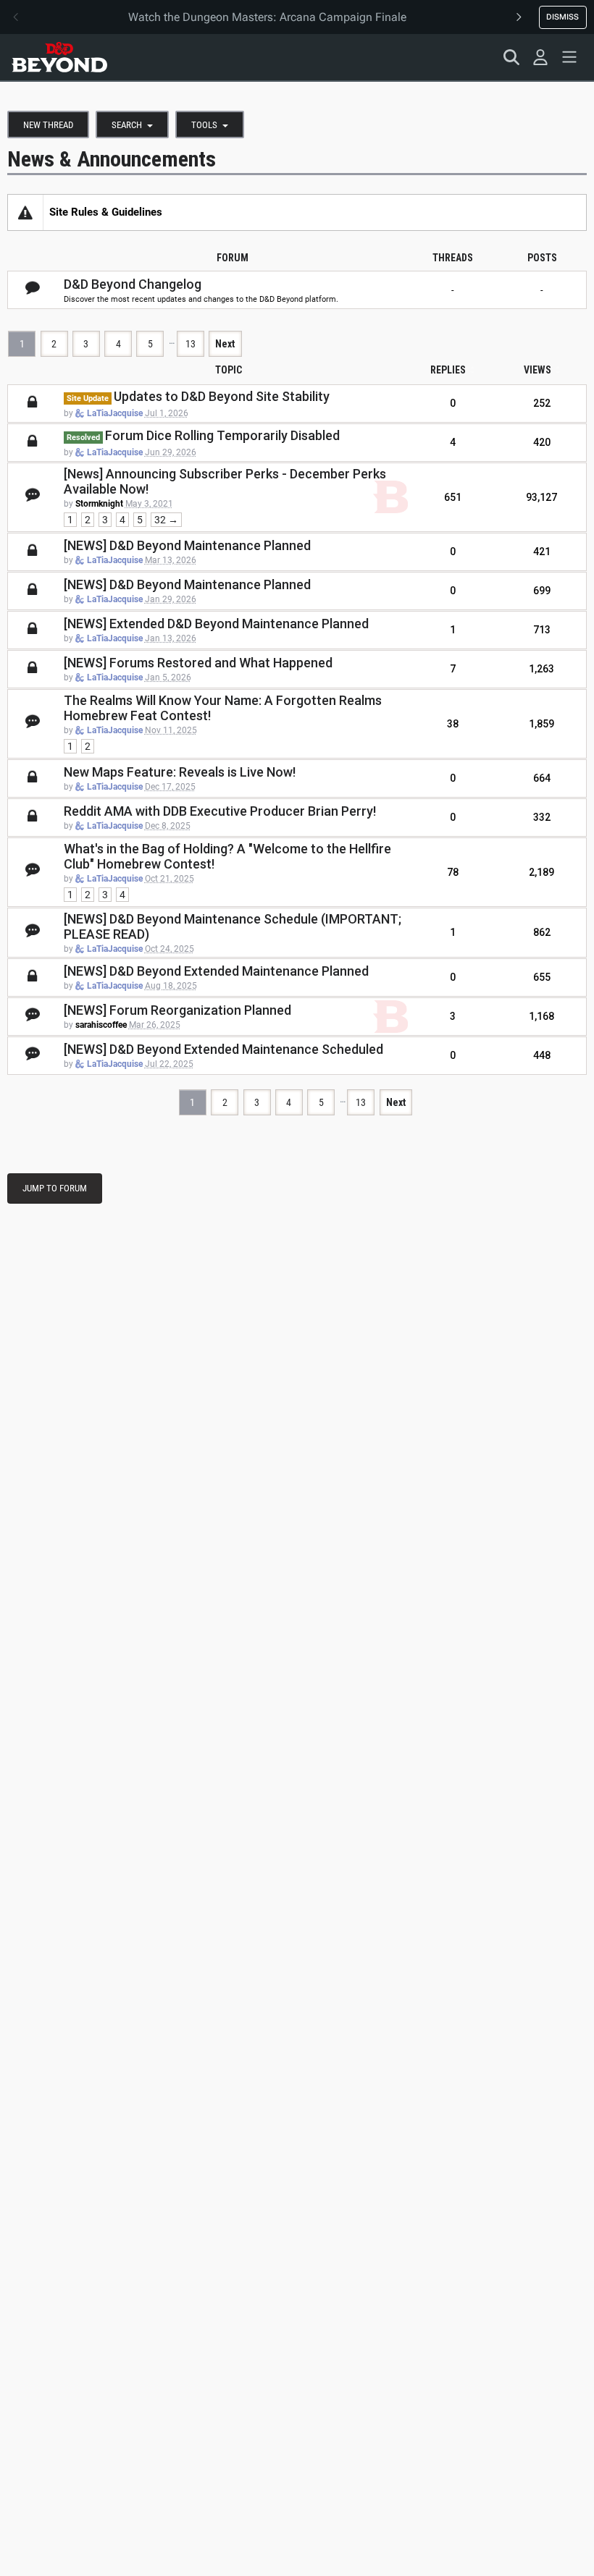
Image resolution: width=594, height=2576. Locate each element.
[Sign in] (540, 57)
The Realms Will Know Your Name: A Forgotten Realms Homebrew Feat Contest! (223, 708)
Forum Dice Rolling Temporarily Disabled (222, 435)
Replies (448, 370)
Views (537, 370)
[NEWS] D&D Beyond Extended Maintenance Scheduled (223, 1049)
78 (453, 872)
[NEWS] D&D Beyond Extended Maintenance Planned (216, 971)
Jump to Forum (55, 1188)
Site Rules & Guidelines (106, 212)
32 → (166, 520)
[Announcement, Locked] (25, 212)
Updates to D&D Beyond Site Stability (222, 396)
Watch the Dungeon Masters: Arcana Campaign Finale (267, 17)
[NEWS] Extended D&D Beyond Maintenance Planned (216, 624)
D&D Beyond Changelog (133, 284)
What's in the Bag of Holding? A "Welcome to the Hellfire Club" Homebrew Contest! (227, 856)
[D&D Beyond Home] (59, 57)
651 (453, 497)
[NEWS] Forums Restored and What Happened (198, 663)
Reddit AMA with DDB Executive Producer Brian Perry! (220, 811)
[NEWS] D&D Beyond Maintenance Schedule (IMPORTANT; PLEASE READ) (233, 926)
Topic (229, 370)
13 (191, 344)
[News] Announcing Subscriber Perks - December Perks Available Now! (225, 481)
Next (225, 344)
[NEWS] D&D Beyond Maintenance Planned (187, 545)
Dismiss (562, 17)
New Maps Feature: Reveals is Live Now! (180, 772)
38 (453, 724)
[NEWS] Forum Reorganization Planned (177, 1010)
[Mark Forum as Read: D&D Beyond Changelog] (33, 289)
